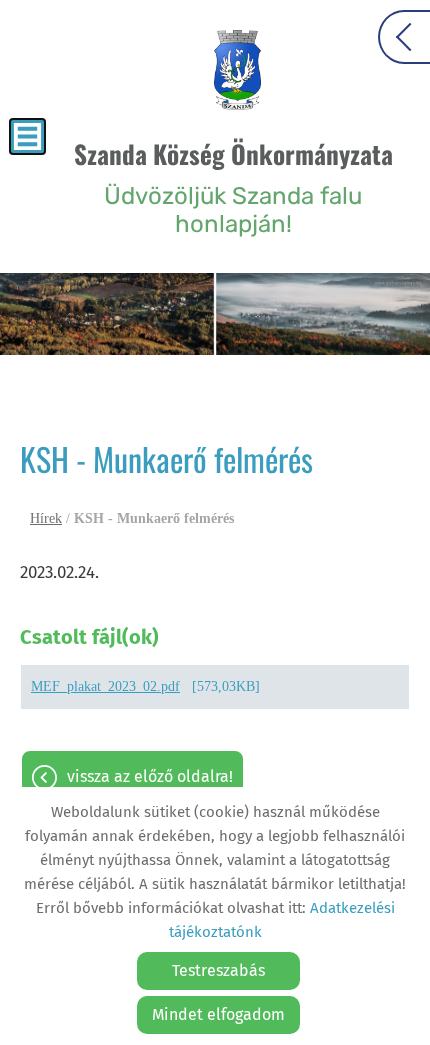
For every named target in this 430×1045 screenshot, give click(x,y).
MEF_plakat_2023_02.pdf (105, 686)
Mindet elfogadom (218, 1014)
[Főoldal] (237, 70)
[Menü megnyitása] (27, 136)
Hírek (46, 518)
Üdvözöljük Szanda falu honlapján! (233, 186)
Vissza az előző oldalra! (150, 776)
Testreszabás (218, 970)
